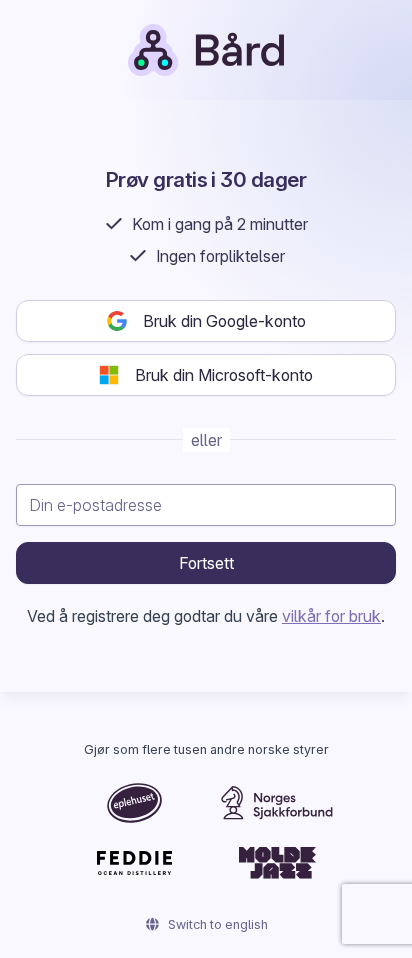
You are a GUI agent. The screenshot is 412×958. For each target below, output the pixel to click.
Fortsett (206, 563)
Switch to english (216, 924)
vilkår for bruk (331, 616)
